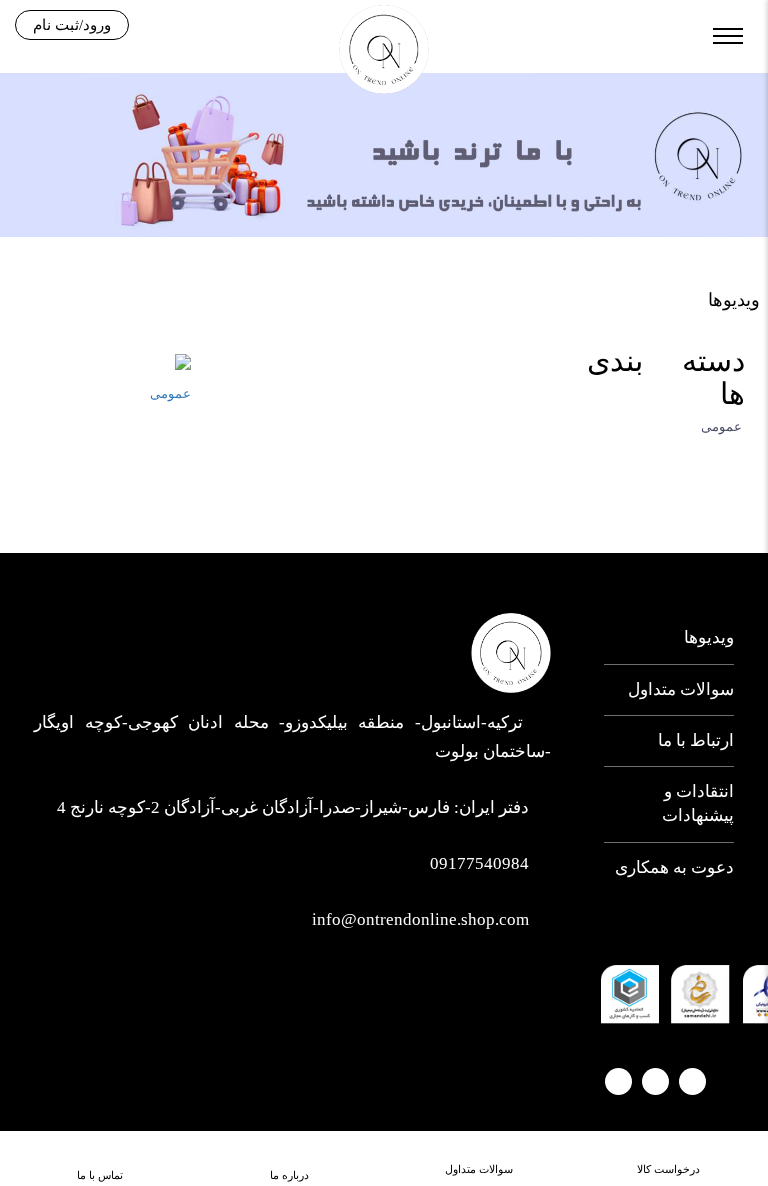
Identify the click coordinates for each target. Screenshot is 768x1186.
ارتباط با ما (696, 740)
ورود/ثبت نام (72, 25)
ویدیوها (709, 637)
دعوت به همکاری (674, 867)
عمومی (723, 426)
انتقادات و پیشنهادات (698, 803)
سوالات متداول (681, 689)
